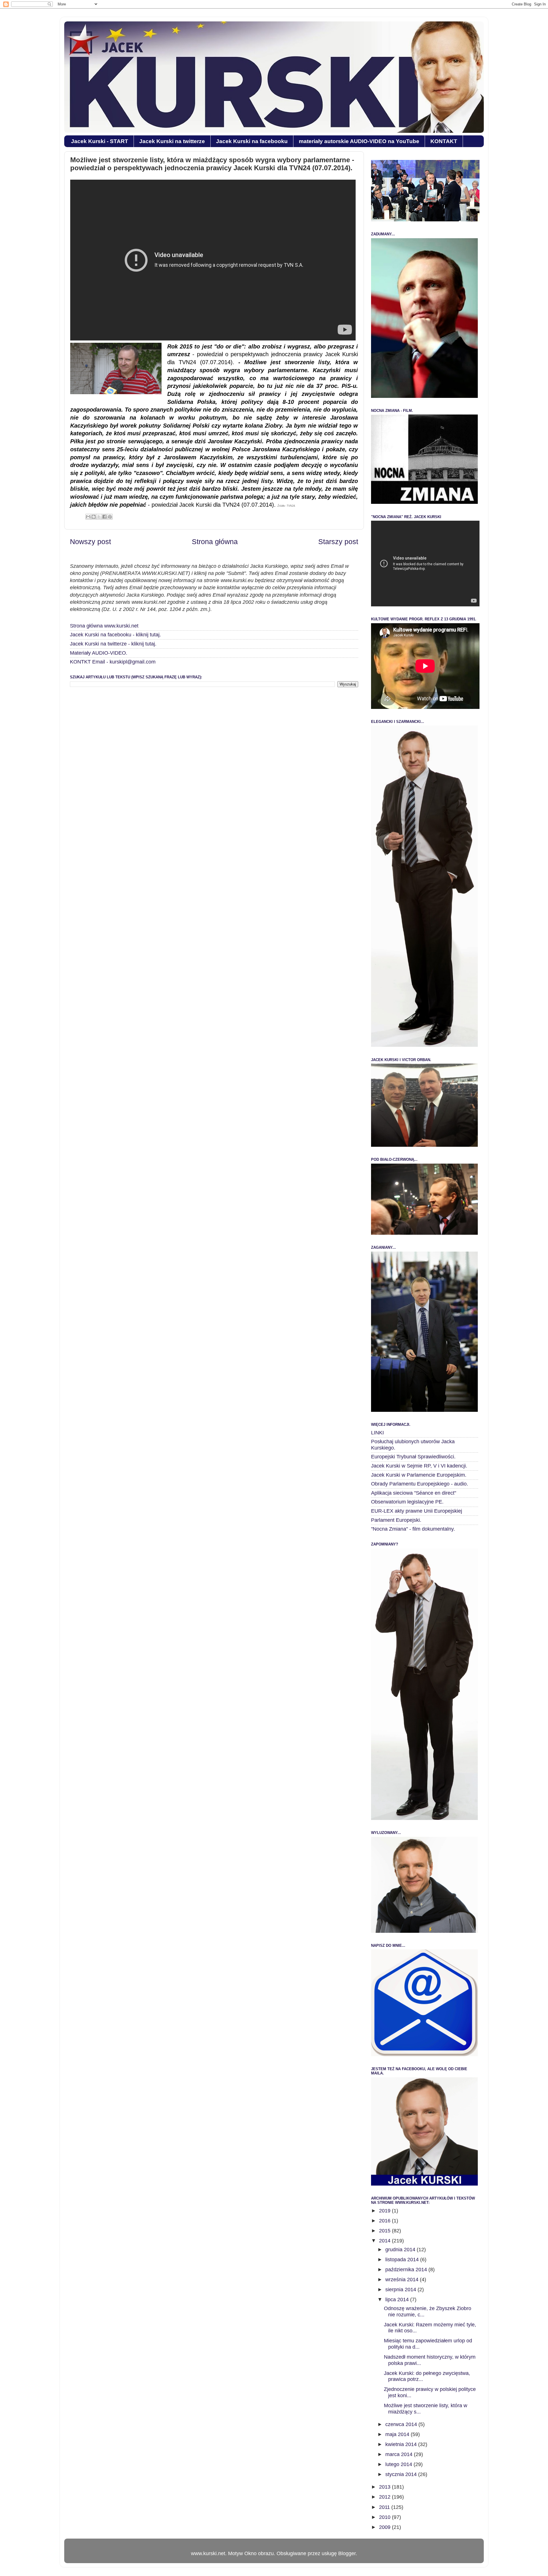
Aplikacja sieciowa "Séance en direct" (414, 1493)
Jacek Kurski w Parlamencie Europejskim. (419, 1475)
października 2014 (407, 2270)
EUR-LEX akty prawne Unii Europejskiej (417, 1511)
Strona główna (215, 542)
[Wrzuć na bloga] (94, 517)
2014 (385, 2241)
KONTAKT (444, 141)
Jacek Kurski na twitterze (172, 141)
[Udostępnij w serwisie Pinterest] (110, 517)
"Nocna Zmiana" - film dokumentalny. (413, 1529)
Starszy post (338, 542)
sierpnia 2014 (401, 2290)
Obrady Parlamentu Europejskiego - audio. (420, 1484)
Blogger (347, 2553)
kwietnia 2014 (402, 2444)
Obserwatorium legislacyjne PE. (407, 1502)
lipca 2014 (398, 2300)
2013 (385, 2487)
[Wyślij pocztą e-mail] (88, 517)
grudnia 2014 (401, 2250)
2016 (385, 2221)
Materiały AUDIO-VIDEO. (99, 653)
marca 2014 (400, 2454)
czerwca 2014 (402, 2424)
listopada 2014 (403, 2260)
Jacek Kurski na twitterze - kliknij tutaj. (113, 644)
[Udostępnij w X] (99, 517)
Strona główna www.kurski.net (104, 626)
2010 (385, 2517)
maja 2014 (398, 2434)
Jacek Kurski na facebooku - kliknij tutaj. (115, 635)
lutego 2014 (399, 2464)
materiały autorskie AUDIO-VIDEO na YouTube (359, 141)
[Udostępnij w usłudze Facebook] (104, 517)
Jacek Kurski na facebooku (252, 141)
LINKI (377, 1433)
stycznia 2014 (402, 2474)
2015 (385, 2231)
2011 (385, 2507)
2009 (385, 2527)
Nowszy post (90, 542)
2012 (385, 2497)
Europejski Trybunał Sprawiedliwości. (413, 1457)
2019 (385, 2211)
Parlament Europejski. (396, 1520)
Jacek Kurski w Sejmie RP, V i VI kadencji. (419, 1466)
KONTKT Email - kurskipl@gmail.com (113, 662)
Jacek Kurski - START (100, 141)
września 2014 (403, 2280)
